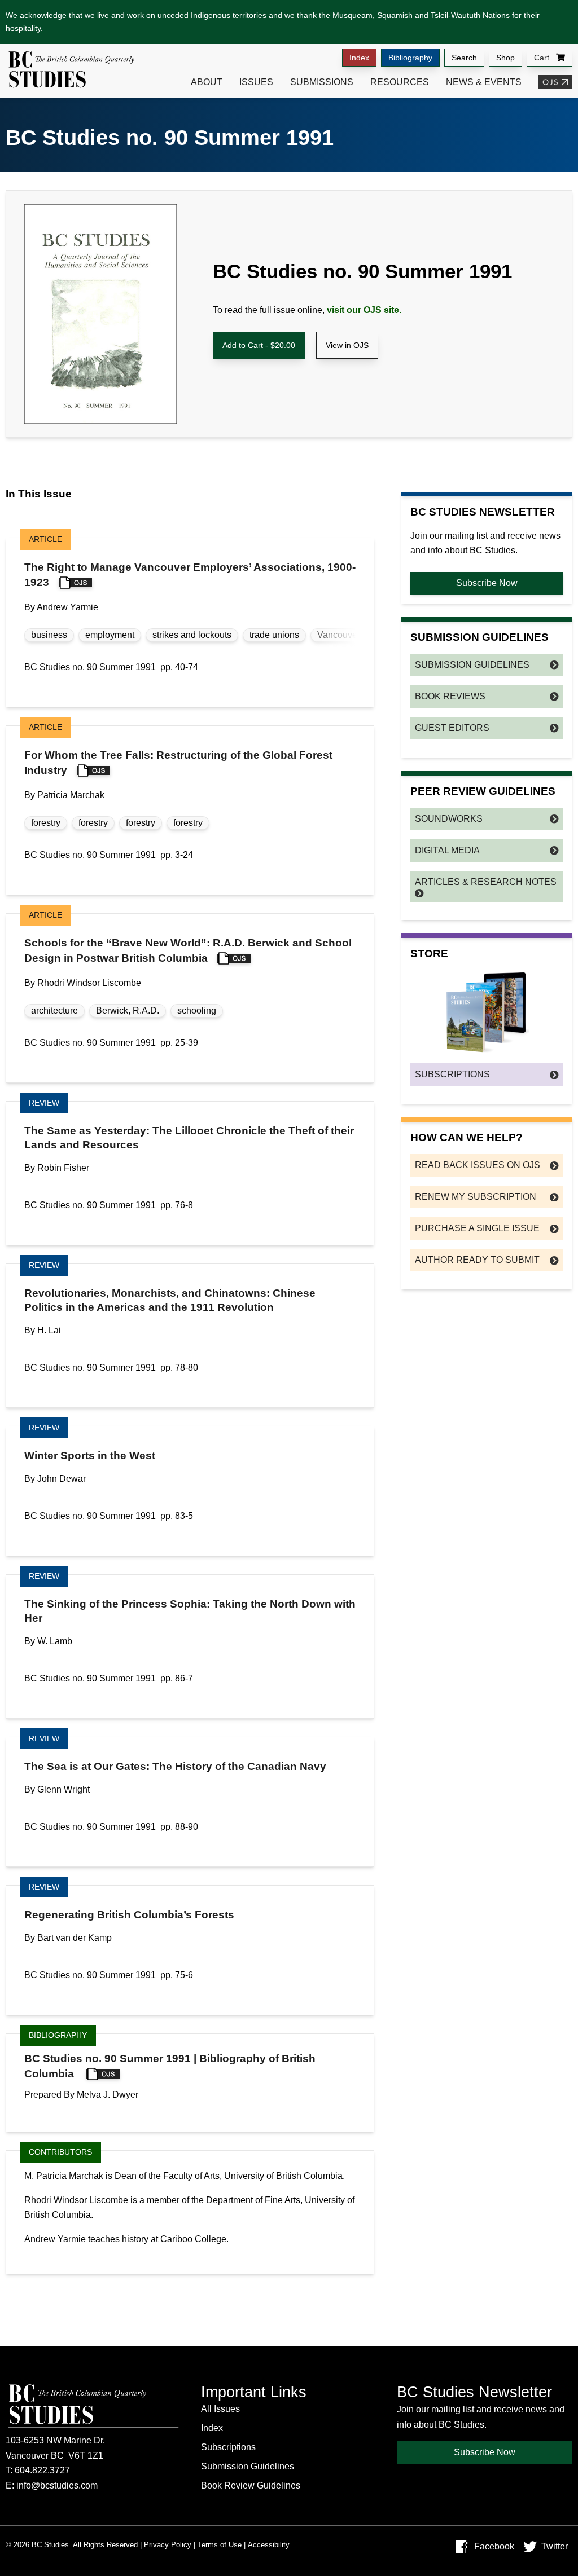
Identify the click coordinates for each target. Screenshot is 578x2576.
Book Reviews (450, 696)
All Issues (220, 2409)
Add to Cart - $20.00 (259, 345)
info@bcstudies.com (57, 2485)
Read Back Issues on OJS (478, 1165)
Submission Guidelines (472, 665)
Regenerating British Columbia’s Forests (129, 1915)
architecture (54, 1010)
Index (359, 58)
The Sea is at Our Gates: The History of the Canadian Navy (175, 1766)
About (207, 82)
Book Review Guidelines (251, 2485)
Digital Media (447, 850)
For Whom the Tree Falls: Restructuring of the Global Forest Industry (178, 763)
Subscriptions (452, 1074)
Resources (400, 82)
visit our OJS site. (364, 310)
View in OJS (347, 345)
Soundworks (449, 819)
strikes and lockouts (192, 635)
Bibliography (410, 58)
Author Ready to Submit (477, 1260)
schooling (197, 1010)
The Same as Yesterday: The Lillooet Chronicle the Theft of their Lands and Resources (189, 1138)
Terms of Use (220, 2545)
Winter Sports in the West (90, 1456)
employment (110, 635)
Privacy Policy (168, 2545)
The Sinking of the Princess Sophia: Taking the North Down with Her (190, 1611)
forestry (46, 823)
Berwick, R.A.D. (128, 1010)
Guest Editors (452, 728)
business (49, 635)
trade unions (274, 635)
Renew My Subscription (476, 1197)
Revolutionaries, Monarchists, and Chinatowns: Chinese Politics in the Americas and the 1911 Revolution (170, 1300)
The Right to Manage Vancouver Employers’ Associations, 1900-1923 (190, 575)
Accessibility (269, 2545)
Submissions (322, 82)
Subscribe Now (487, 583)
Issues (256, 82)
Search (464, 58)
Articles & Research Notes (486, 882)
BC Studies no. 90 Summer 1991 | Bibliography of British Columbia (170, 2066)
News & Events (484, 82)
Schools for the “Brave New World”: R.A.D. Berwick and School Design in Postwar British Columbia (188, 950)
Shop (505, 58)
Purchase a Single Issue (477, 1228)
